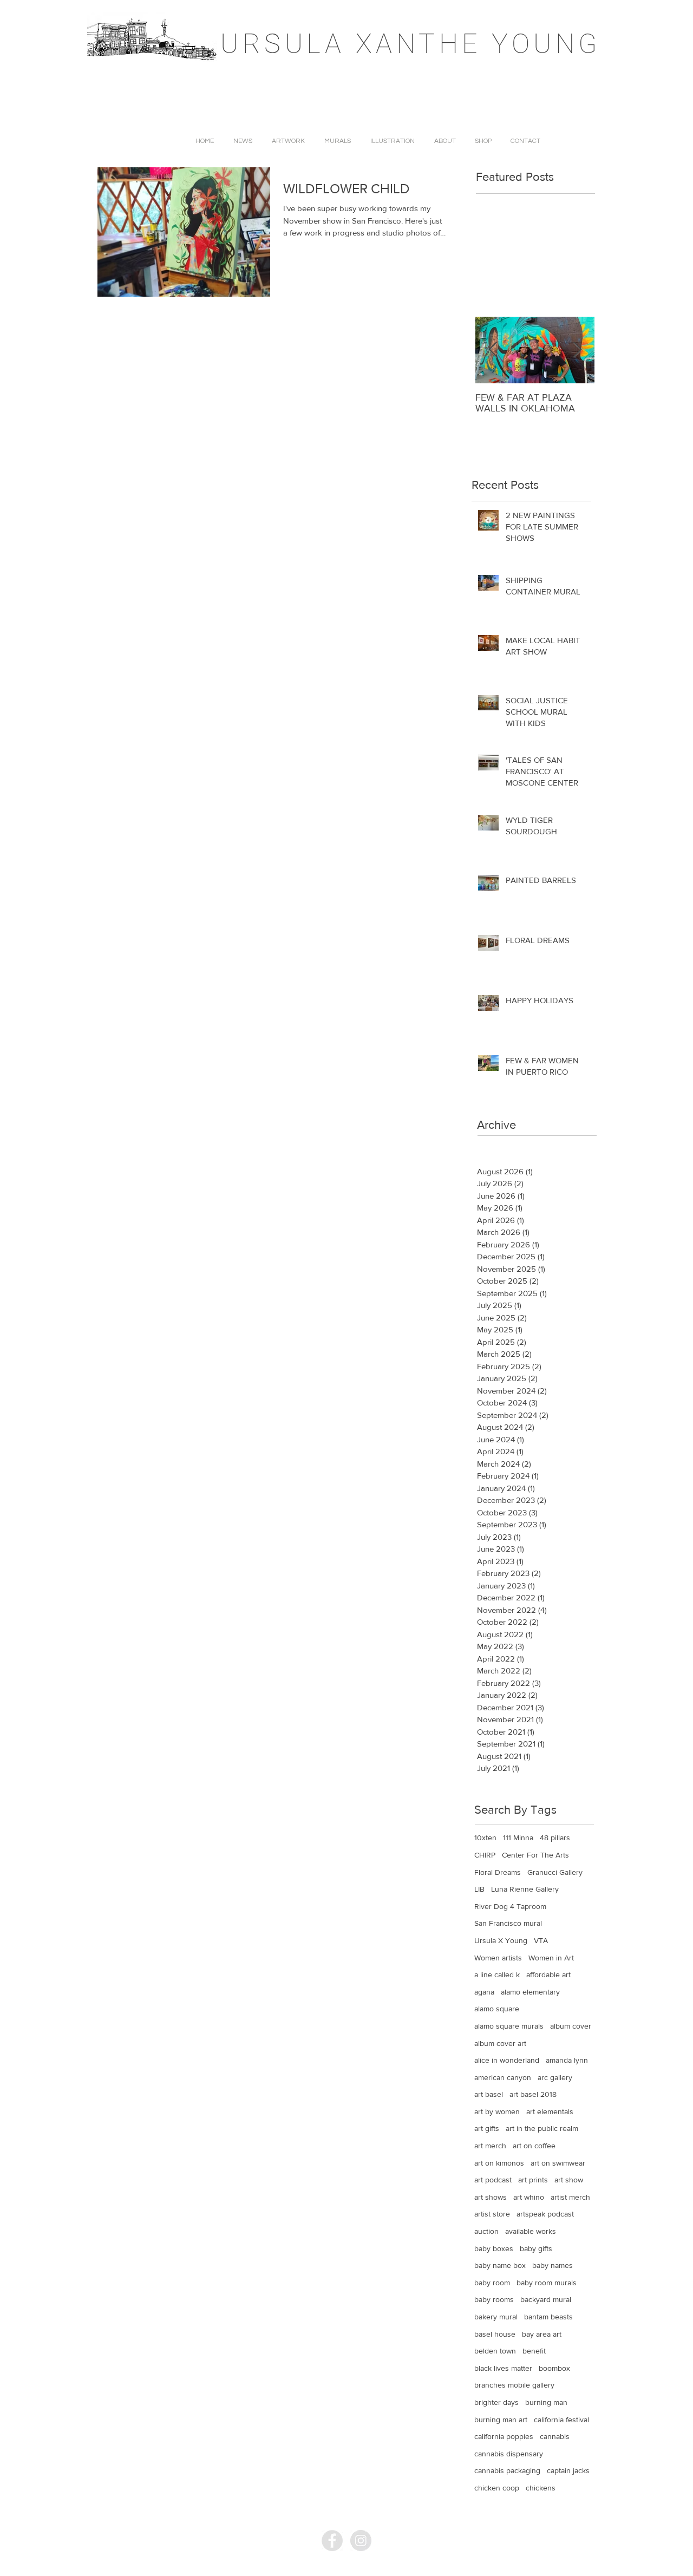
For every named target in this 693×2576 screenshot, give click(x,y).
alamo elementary (530, 1992)
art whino (529, 2197)
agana (484, 1992)
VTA (541, 1940)
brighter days (496, 2402)
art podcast (493, 2180)
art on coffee (534, 2146)
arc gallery (555, 2077)
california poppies (504, 2436)
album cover (571, 2026)
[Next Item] (577, 350)
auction (486, 2231)
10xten (485, 1838)
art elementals (550, 2111)
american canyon (503, 2077)
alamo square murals (509, 2026)
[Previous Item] (493, 350)
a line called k (497, 1975)
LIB (479, 1889)
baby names (553, 2265)
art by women (497, 2111)
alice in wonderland (507, 2060)
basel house (495, 2334)
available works (531, 2231)
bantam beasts (548, 2317)
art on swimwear (558, 2163)
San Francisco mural (508, 1923)
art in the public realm (542, 2128)
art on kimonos (499, 2163)
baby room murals (547, 2283)
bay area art (542, 2334)
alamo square (497, 2009)
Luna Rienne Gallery (525, 1889)
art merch (490, 2146)
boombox (554, 2368)
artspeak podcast (545, 2214)
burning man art (501, 2420)
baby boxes (494, 2248)
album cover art (500, 2043)
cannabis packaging (507, 2470)
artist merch (570, 2197)
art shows (491, 2197)
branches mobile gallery (514, 2385)
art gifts (487, 2128)
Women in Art (551, 1958)
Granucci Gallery (555, 1872)
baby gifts (536, 2248)
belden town (495, 2351)
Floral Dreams (498, 1872)
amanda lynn (567, 2060)
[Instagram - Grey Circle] (361, 2541)
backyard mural (546, 2299)
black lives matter (503, 2368)
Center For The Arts (535, 1855)
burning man (546, 2402)
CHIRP (485, 1855)
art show (569, 2180)
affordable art (548, 1975)
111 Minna (518, 1838)
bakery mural (496, 2317)
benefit (534, 2351)
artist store (492, 2214)
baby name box (500, 2265)
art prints (533, 2180)
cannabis (555, 2436)
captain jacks (568, 2470)
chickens (541, 2488)
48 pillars (555, 1838)
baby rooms (494, 2299)
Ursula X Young (501, 1940)
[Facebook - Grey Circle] (332, 2541)
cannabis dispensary (509, 2454)
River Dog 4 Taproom (510, 1906)
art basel (489, 2094)
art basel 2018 (533, 2094)
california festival (561, 2420)
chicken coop (497, 2488)
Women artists (498, 1958)
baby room (492, 2283)
